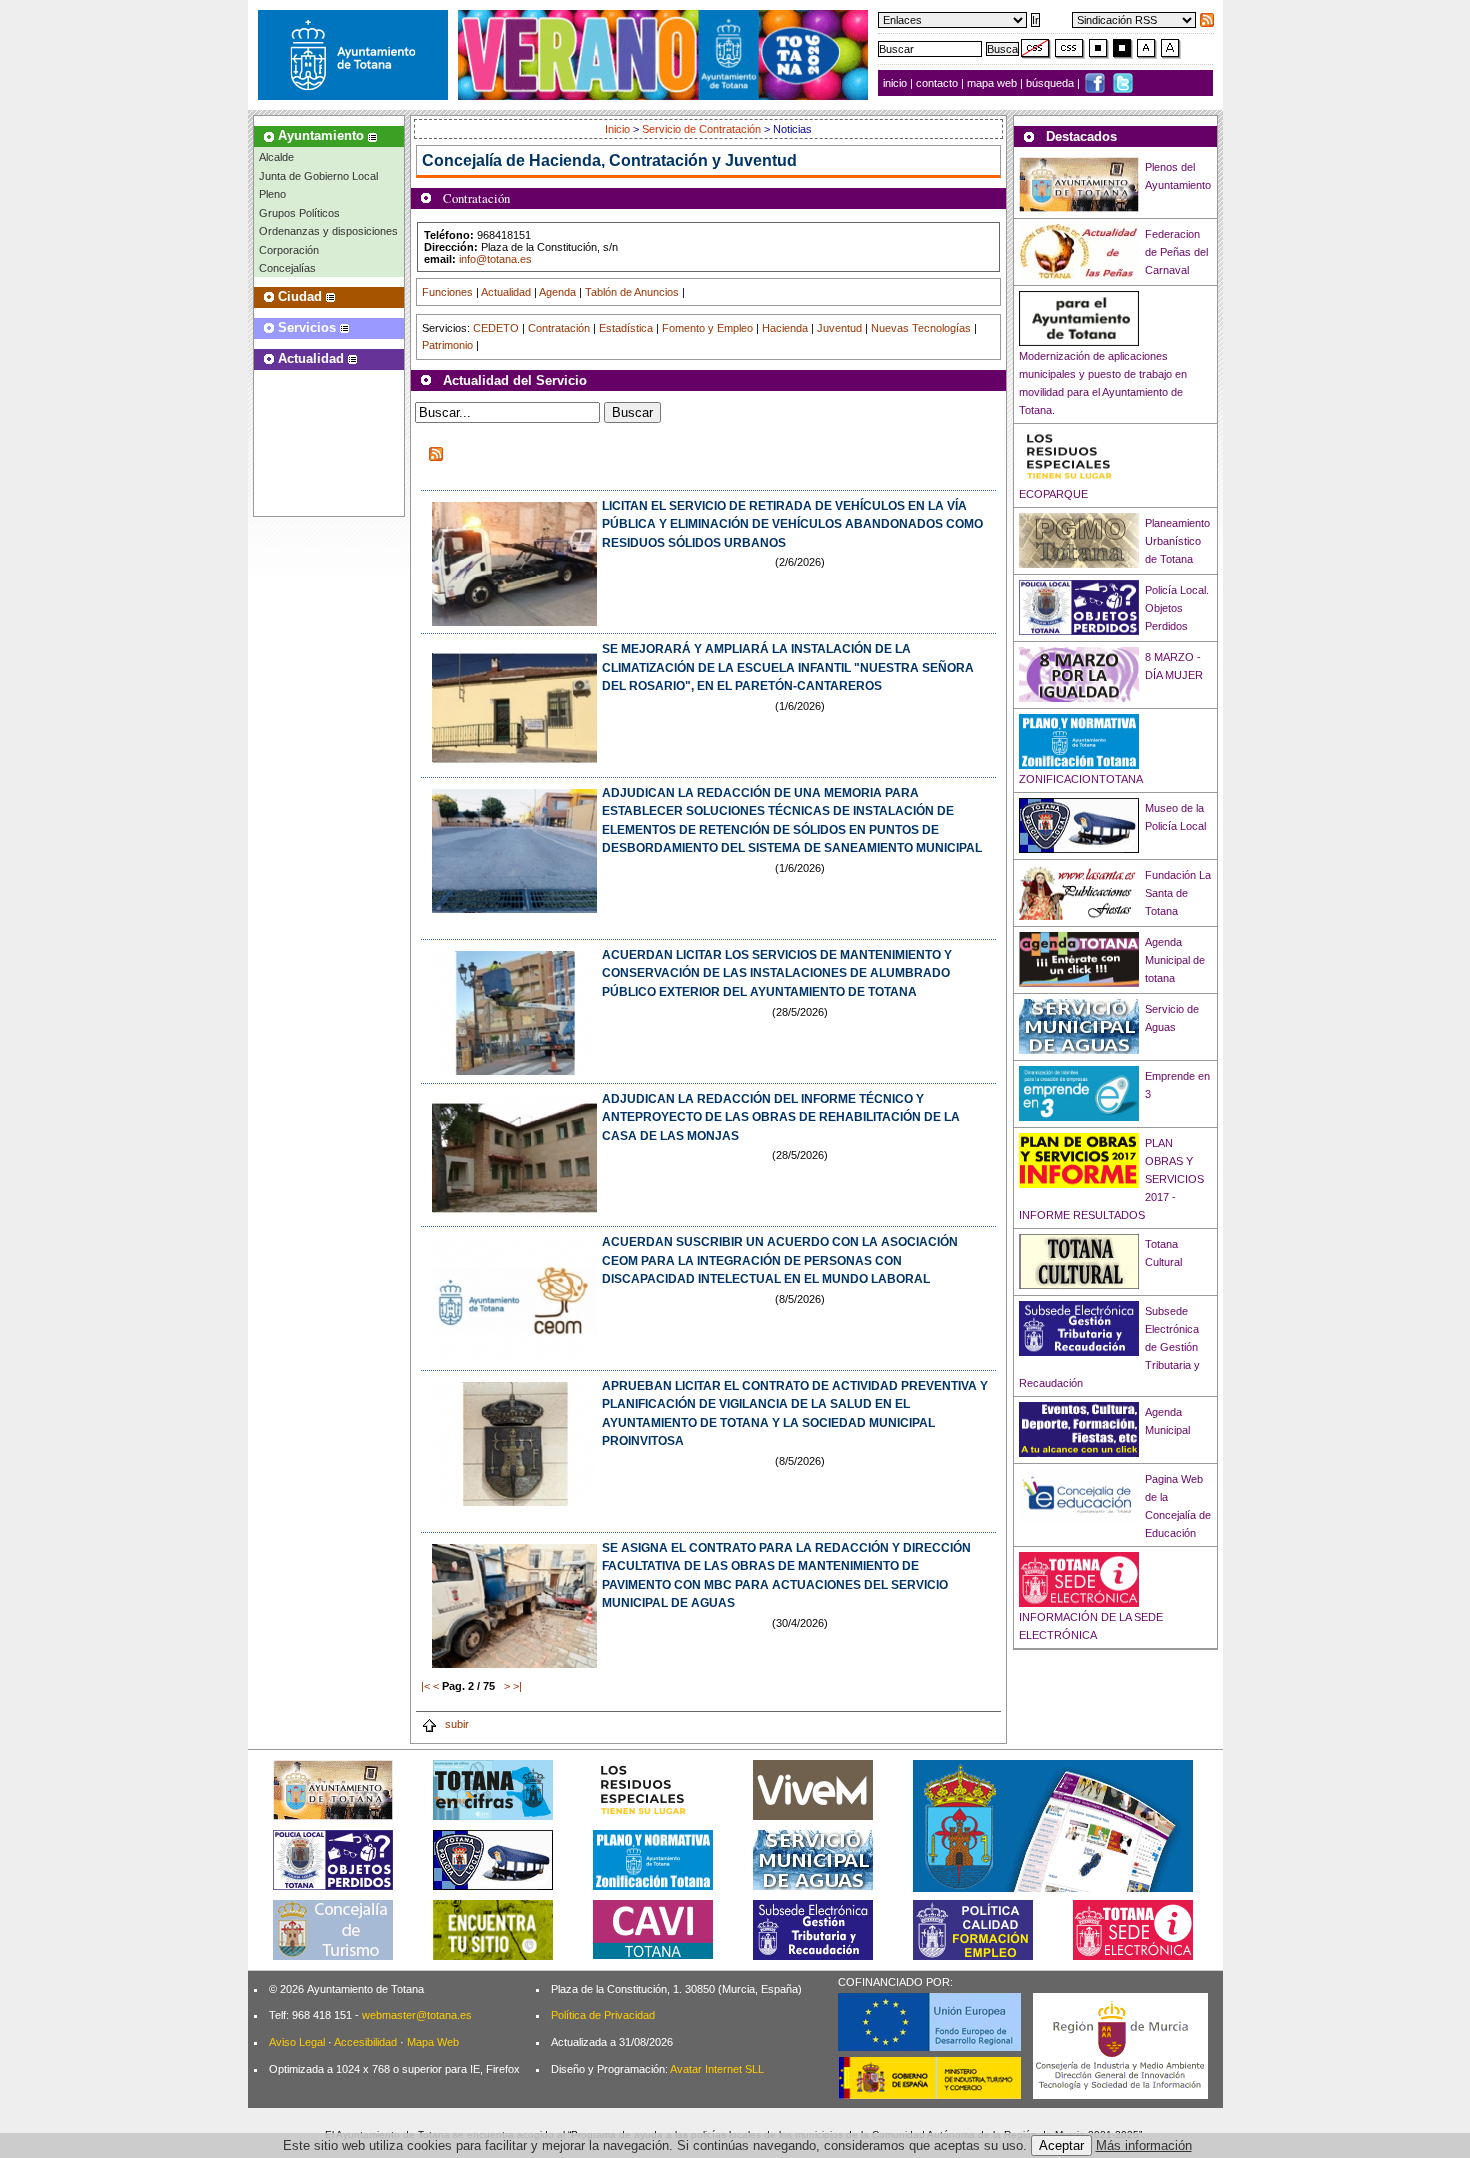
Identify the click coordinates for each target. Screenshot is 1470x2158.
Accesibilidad (365, 2042)
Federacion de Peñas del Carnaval (1176, 252)
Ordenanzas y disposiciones (328, 231)
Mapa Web (433, 2042)
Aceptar (1061, 2145)
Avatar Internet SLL (717, 2069)
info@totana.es (495, 259)
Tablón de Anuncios (632, 292)
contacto (937, 83)
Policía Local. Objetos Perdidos (1177, 608)
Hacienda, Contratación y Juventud (663, 160)
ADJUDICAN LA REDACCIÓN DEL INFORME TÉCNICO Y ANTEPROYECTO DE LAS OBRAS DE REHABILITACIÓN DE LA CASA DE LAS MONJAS (781, 1117)
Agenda (557, 292)
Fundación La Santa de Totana (1178, 893)
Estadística (626, 328)
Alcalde (276, 157)
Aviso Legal (297, 2042)
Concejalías (287, 268)
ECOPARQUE (1053, 494)
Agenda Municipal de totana (1175, 960)
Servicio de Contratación (701, 129)
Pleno (272, 194)
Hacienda (785, 328)
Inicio (619, 129)
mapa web (993, 83)
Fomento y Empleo (707, 328)
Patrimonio (447, 345)
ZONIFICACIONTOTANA (1081, 779)
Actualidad (506, 292)
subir (455, 1724)
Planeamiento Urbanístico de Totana (1177, 541)
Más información (1144, 2145)
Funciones (447, 292)
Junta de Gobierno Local (318, 176)
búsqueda (1051, 83)
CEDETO (496, 328)
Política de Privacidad (603, 2015)
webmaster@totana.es (417, 2015)
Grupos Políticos (299, 213)
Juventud (839, 328)
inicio (896, 83)
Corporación (289, 250)
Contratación (559, 328)
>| (517, 1686)
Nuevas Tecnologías (921, 328)
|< (425, 1686)
